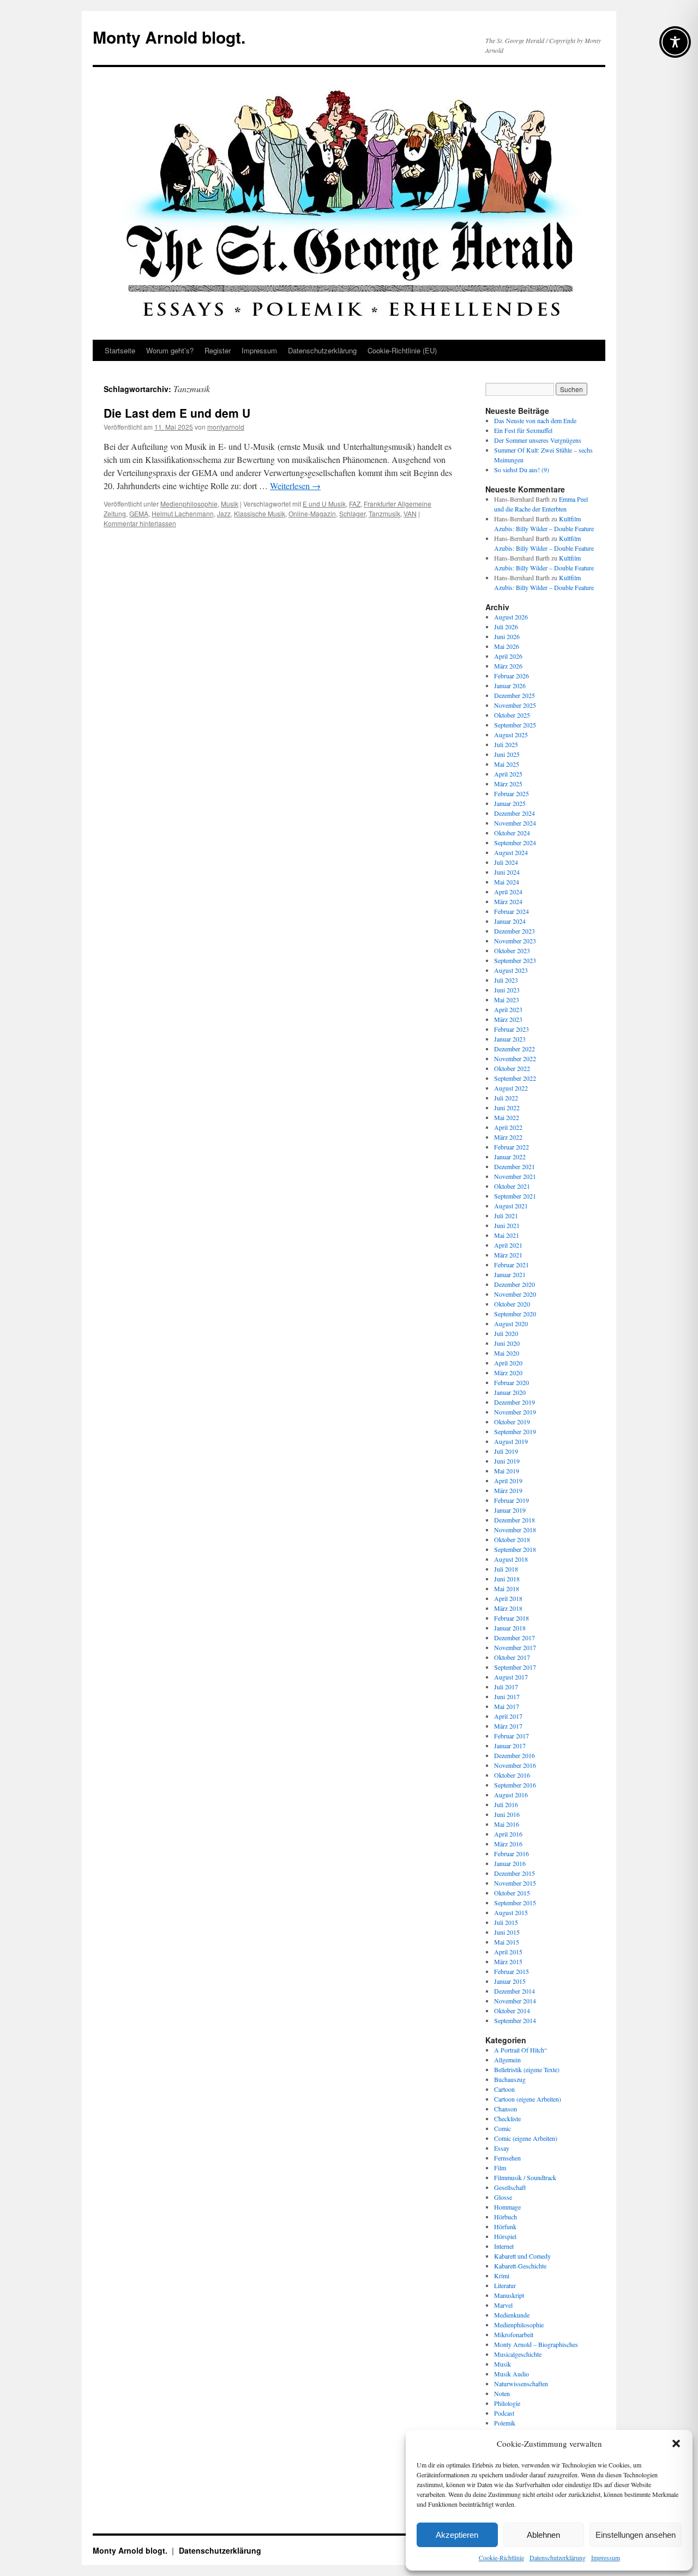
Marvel (503, 2305)
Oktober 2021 (512, 1186)
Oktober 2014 (512, 2011)
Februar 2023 (512, 1029)
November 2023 (515, 941)
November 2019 (515, 1412)
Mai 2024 (507, 882)
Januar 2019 (510, 1510)
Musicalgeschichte (518, 2354)
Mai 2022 (507, 1117)
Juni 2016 (507, 1814)
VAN (410, 513)
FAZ (355, 504)
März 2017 (508, 1726)
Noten (502, 2393)
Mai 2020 (507, 1353)
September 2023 (515, 960)
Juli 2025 (506, 744)
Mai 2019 (507, 1471)
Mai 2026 (507, 646)
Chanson (506, 2109)
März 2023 (508, 1019)
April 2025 (508, 774)
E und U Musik (324, 504)
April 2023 (508, 1009)
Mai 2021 (507, 1235)
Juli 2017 (506, 1687)
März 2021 (508, 1255)
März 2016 (508, 1844)
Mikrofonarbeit (514, 2334)
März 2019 (508, 1490)
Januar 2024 (510, 921)
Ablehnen (543, 2535)
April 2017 (508, 1716)
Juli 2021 (506, 1215)
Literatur (505, 2285)
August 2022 (511, 1088)
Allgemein (507, 2060)
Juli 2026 (506, 627)
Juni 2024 (507, 872)
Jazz (224, 513)
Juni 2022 (507, 1108)
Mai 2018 (507, 1588)
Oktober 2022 (512, 1068)
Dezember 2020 (515, 1284)
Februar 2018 (512, 1618)
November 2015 (515, 1883)
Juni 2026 (507, 636)
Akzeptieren (457, 2535)
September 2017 (515, 1667)
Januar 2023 (510, 1039)
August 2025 (511, 735)
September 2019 (515, 1431)
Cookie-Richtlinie (501, 2557)
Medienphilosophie (189, 504)
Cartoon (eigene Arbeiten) (528, 2099)
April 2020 (508, 1363)
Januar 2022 (510, 1157)
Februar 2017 (512, 1736)
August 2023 (511, 970)
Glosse (503, 2197)
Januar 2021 (510, 1274)
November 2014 (515, 2001)
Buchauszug (510, 2079)
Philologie (507, 2403)
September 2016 (515, 1785)
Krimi (502, 2276)
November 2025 (515, 705)
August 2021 (511, 1206)
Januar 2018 (510, 1628)
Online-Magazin (312, 513)
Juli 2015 (506, 1922)
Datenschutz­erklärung (558, 2557)
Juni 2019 (507, 1461)
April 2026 (508, 656)
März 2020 (508, 1373)
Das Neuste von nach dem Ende (535, 420)
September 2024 (515, 842)
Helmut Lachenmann (183, 513)
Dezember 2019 (515, 1402)
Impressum (606, 2557)
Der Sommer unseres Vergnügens (538, 440)
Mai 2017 (507, 1706)
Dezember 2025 (515, 695)
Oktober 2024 (512, 833)
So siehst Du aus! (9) (522, 470)
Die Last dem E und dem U (177, 413)
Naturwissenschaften (521, 2384)
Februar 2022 (512, 1147)
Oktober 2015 (512, 1893)
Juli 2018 (506, 1569)
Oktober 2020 (512, 1304)
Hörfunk (505, 2226)
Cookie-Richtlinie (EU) (402, 350)
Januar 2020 (510, 1392)
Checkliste (507, 2118)
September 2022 (515, 1078)
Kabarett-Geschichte (520, 2266)
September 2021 (515, 1196)
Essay (502, 2148)
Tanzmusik (384, 513)
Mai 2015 (507, 1942)
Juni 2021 (507, 1225)
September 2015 (515, 1903)
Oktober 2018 (512, 1539)
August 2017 (511, 1677)
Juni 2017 (507, 1696)
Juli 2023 (506, 980)
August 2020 (511, 1323)
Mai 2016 (507, 1824)
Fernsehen (507, 2158)
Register (218, 350)
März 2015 (508, 1961)
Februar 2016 (512, 1853)
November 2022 (515, 1058)
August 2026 (511, 617)
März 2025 (508, 784)
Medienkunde (512, 2315)
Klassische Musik (260, 513)
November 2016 (515, 1765)
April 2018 (508, 1598)
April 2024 (508, 892)
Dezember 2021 (515, 1166)
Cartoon (504, 2089)
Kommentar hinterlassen (140, 523)
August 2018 (511, 1559)
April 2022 (508, 1127)
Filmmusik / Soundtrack (525, 2177)
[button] (676, 2443)
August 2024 (511, 852)
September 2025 (515, 725)
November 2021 (515, 1176)
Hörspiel (505, 2236)
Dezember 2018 (515, 1520)
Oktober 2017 (512, 1657)
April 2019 (508, 1480)
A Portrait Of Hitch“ (521, 2050)
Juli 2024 (506, 862)
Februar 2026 (512, 676)
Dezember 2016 (515, 1755)
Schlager (352, 513)
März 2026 (508, 666)
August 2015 (511, 1912)
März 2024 (508, 901)
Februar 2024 (512, 911)
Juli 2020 (506, 1333)
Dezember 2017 (515, 1638)
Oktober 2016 (512, 1775)
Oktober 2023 (512, 950)
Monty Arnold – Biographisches (536, 2344)
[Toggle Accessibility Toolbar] (675, 42)
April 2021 (508, 1245)
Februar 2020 (512, 1382)
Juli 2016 (506, 1804)
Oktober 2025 (512, 715)
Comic (503, 2128)
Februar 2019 (512, 1500)
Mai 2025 (507, 764)
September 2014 (515, 2020)
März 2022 (508, 1137)
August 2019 (511, 1441)
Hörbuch (506, 2217)
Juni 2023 (507, 990)
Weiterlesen (295, 486)
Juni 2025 (507, 754)
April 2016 (508, 1834)
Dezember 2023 (515, 931)
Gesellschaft (510, 2187)
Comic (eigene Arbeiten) (526, 2138)
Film (500, 2168)
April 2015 (508, 1952)
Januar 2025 (510, 803)
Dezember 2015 (515, 1873)
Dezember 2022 (515, 1049)
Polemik (505, 2423)
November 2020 (515, 1294)
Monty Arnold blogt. (169, 37)
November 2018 (515, 1530)
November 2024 (515, 823)
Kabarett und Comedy (522, 2256)
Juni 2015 (507, 1932)
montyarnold (226, 427)
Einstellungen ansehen (636, 2535)
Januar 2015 (510, 1981)
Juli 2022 (506, 1098)
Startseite (120, 350)
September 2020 (515, 1314)
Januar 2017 (510, 1746)
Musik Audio (512, 2374)
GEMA (139, 513)
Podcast (504, 2413)
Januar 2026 (510, 685)
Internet (504, 2246)
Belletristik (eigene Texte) (527, 2069)
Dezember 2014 (515, 1991)
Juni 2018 (507, 1579)
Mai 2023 (507, 1000)
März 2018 (508, 1608)
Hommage (507, 2207)
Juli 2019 (506, 1451)
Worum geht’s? (170, 350)
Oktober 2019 (512, 1422)
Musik (230, 504)
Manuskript (509, 2295)
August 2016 (511, 1795)
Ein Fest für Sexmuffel (523, 430)
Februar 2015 (512, 1971)
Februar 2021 (512, 1265)
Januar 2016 (510, 1863)
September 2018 (515, 1549)
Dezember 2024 (515, 813)
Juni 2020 (507, 1343)
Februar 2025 (512, 793)
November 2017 (515, 1647)
